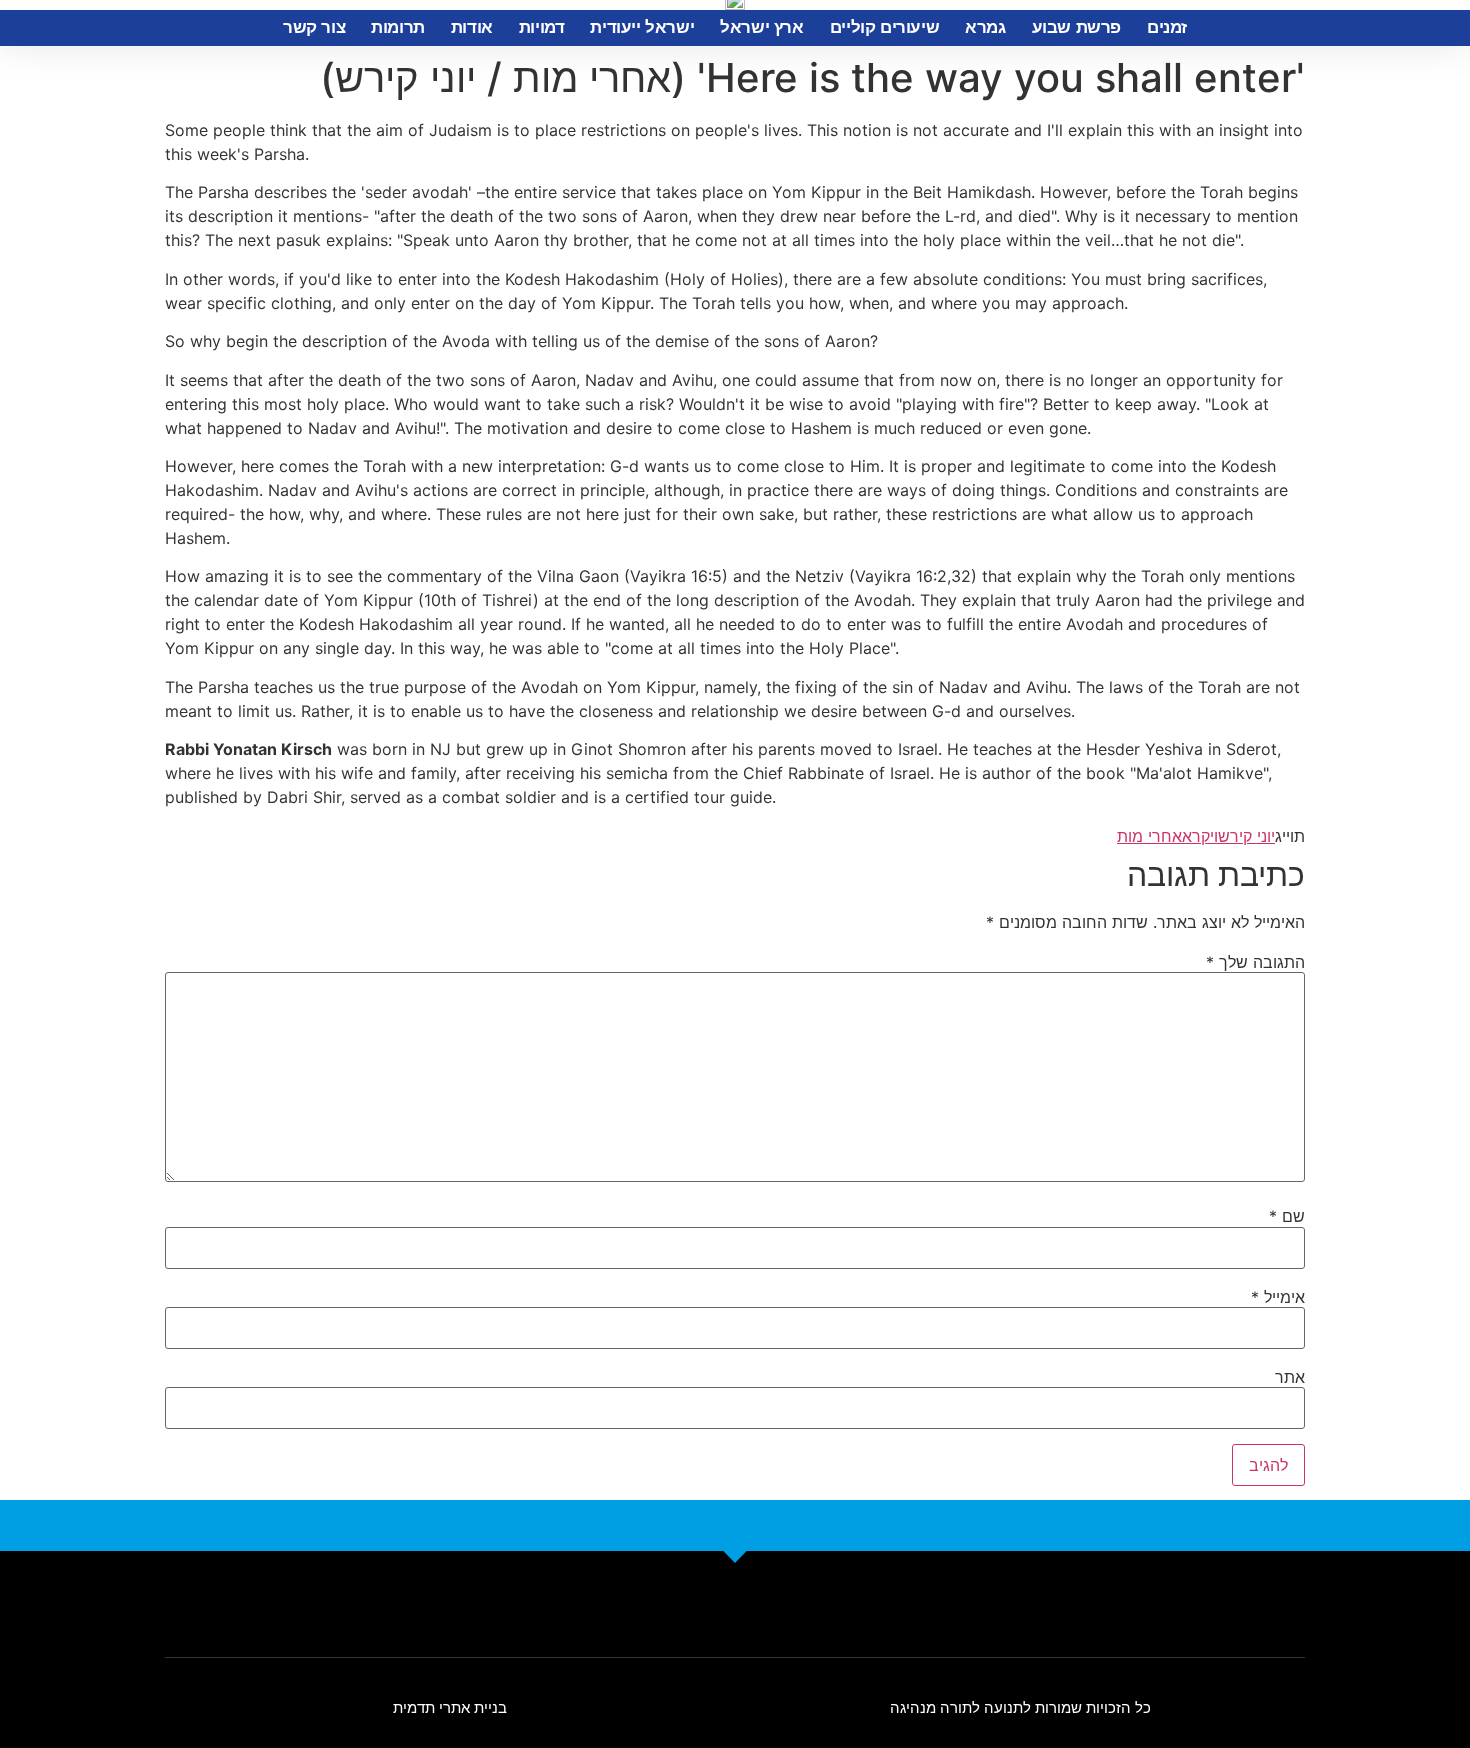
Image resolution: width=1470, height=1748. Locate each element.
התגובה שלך (1255, 962)
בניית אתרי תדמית (450, 1707)
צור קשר (314, 27)
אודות (472, 27)
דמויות (542, 27)
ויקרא (1200, 836)
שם (1287, 1216)
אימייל (1278, 1297)
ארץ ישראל (761, 27)
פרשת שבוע (1076, 27)
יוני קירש (1246, 836)
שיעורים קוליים (884, 27)
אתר (1290, 1377)
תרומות (398, 27)
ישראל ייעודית (642, 27)
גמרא (985, 27)
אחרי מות (1149, 836)
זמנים (1167, 27)
